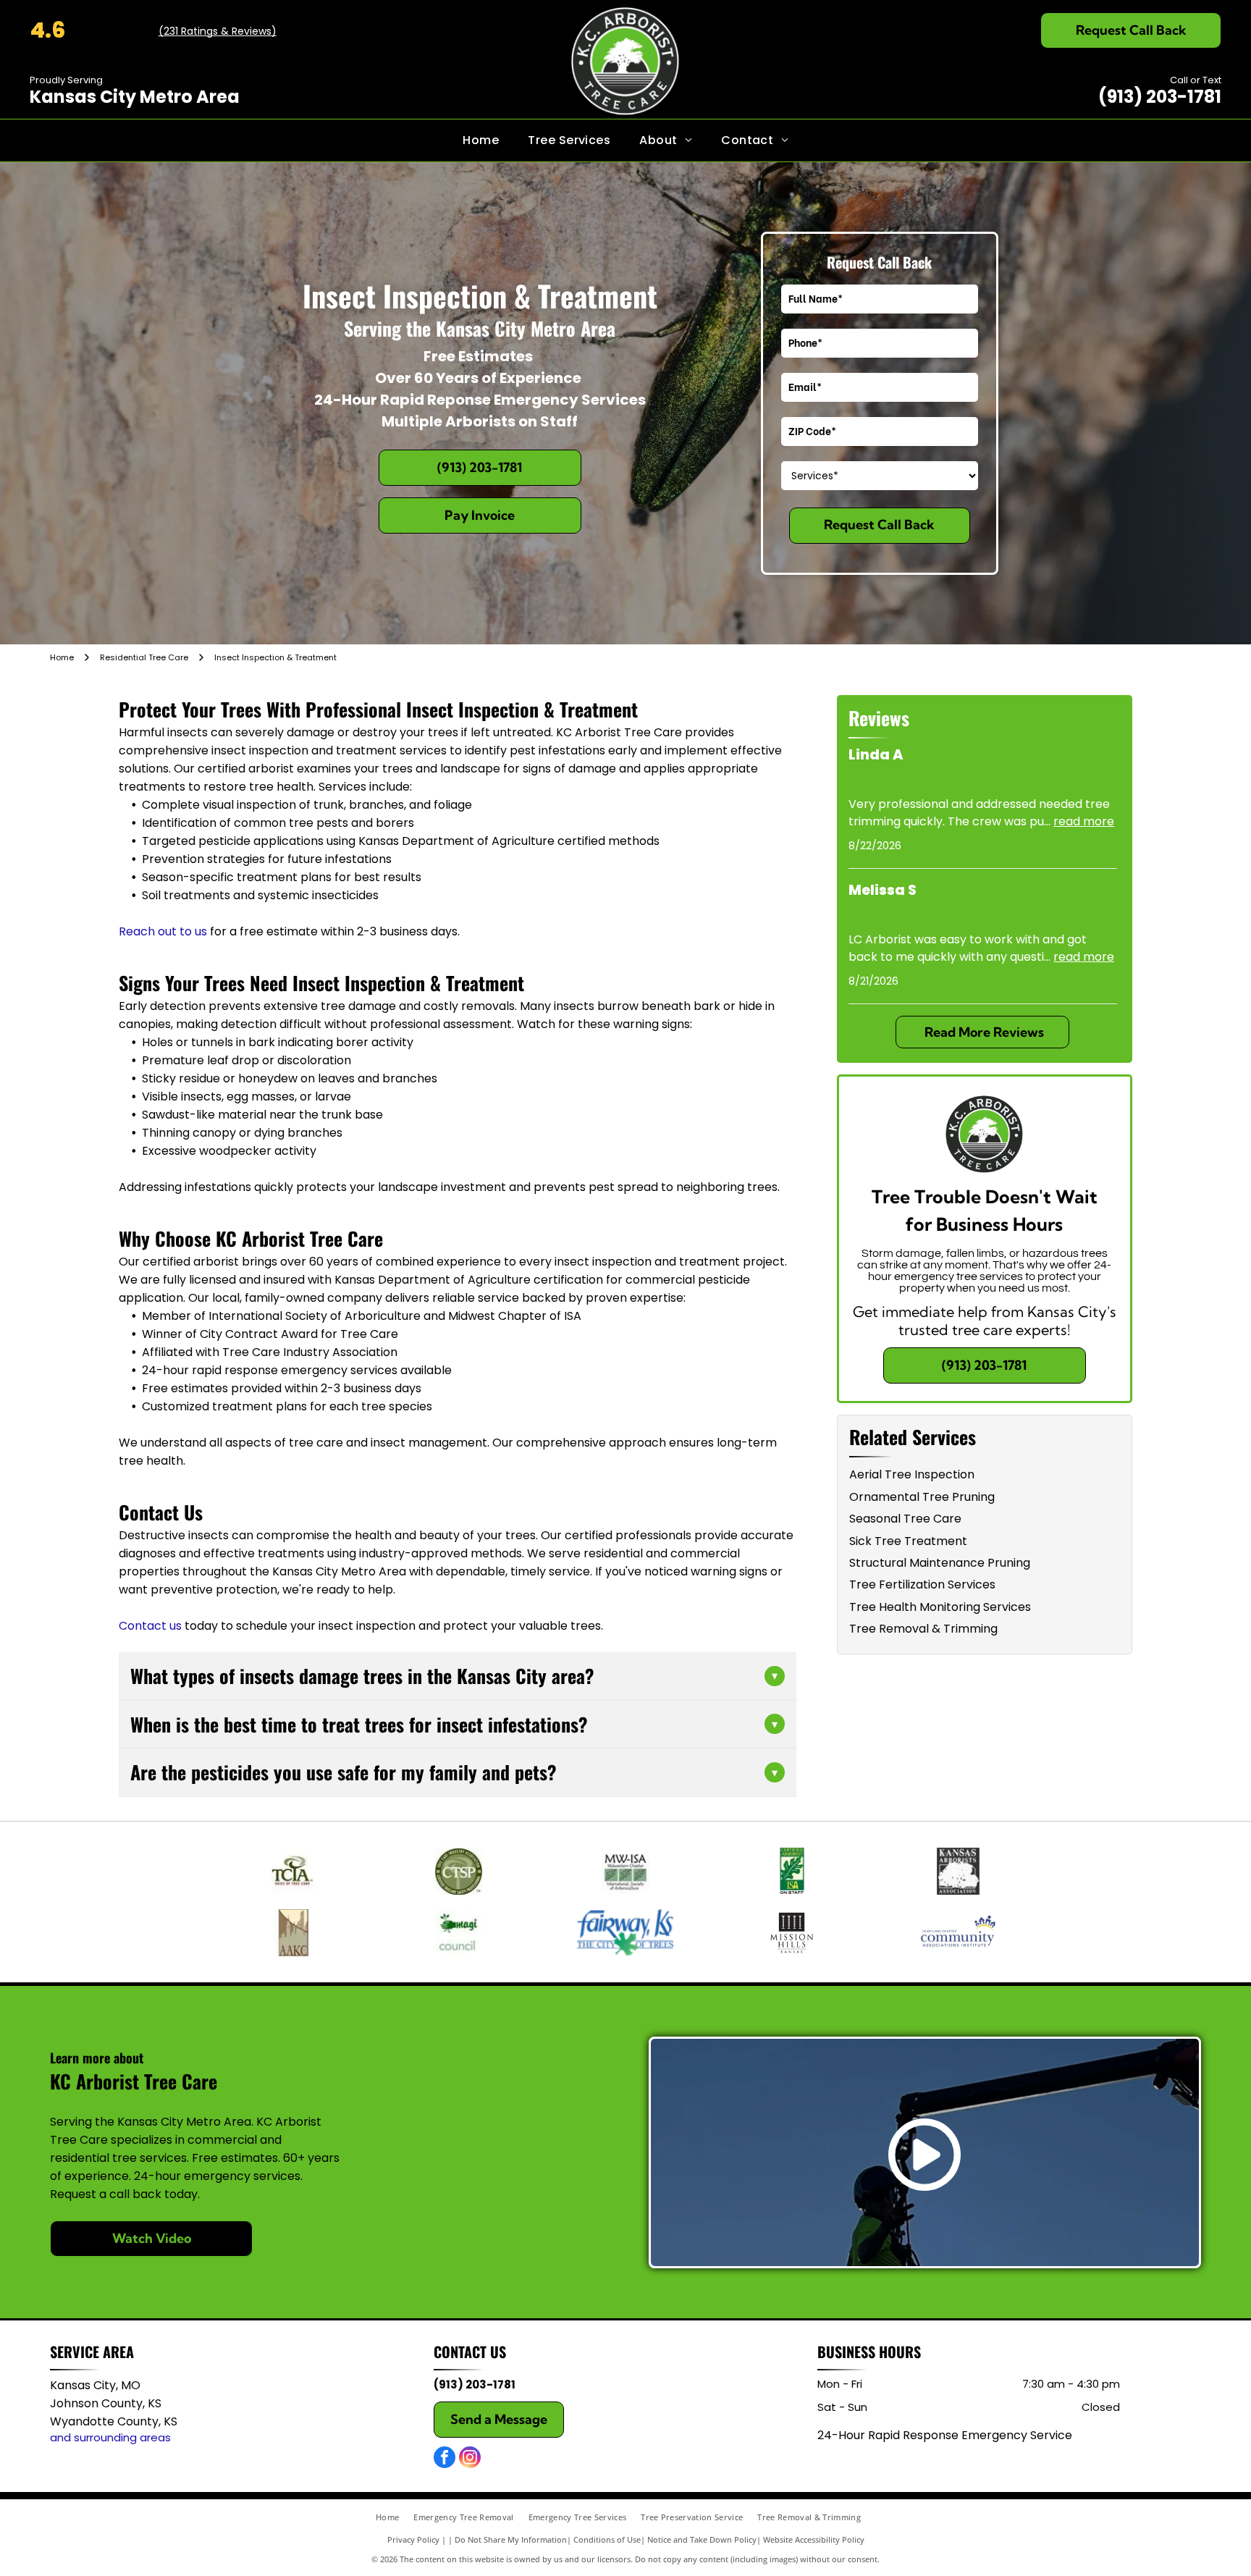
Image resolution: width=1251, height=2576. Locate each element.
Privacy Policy (413, 2539)
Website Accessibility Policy (814, 2539)
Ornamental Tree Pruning (922, 1497)
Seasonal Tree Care (905, 1519)
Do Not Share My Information (511, 2539)
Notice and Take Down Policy (702, 2539)
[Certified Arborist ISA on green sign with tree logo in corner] (792, 1871)
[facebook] (445, 2459)
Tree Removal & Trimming (923, 1629)
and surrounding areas (110, 2437)
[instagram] (470, 2459)
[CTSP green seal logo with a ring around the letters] (460, 1871)
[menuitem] (481, 140)
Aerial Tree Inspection (912, 1474)
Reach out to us (163, 931)
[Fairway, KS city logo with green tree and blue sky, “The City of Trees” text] (625, 1933)
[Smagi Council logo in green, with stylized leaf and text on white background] (460, 1933)
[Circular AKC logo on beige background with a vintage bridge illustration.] (293, 1933)
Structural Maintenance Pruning (940, 1563)
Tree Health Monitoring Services (940, 1607)
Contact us (150, 1626)
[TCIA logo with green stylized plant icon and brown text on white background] (293, 1871)
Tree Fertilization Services (922, 1584)
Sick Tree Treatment (908, 1541)
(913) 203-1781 (1160, 97)
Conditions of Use (607, 2539)
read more (1084, 821)
